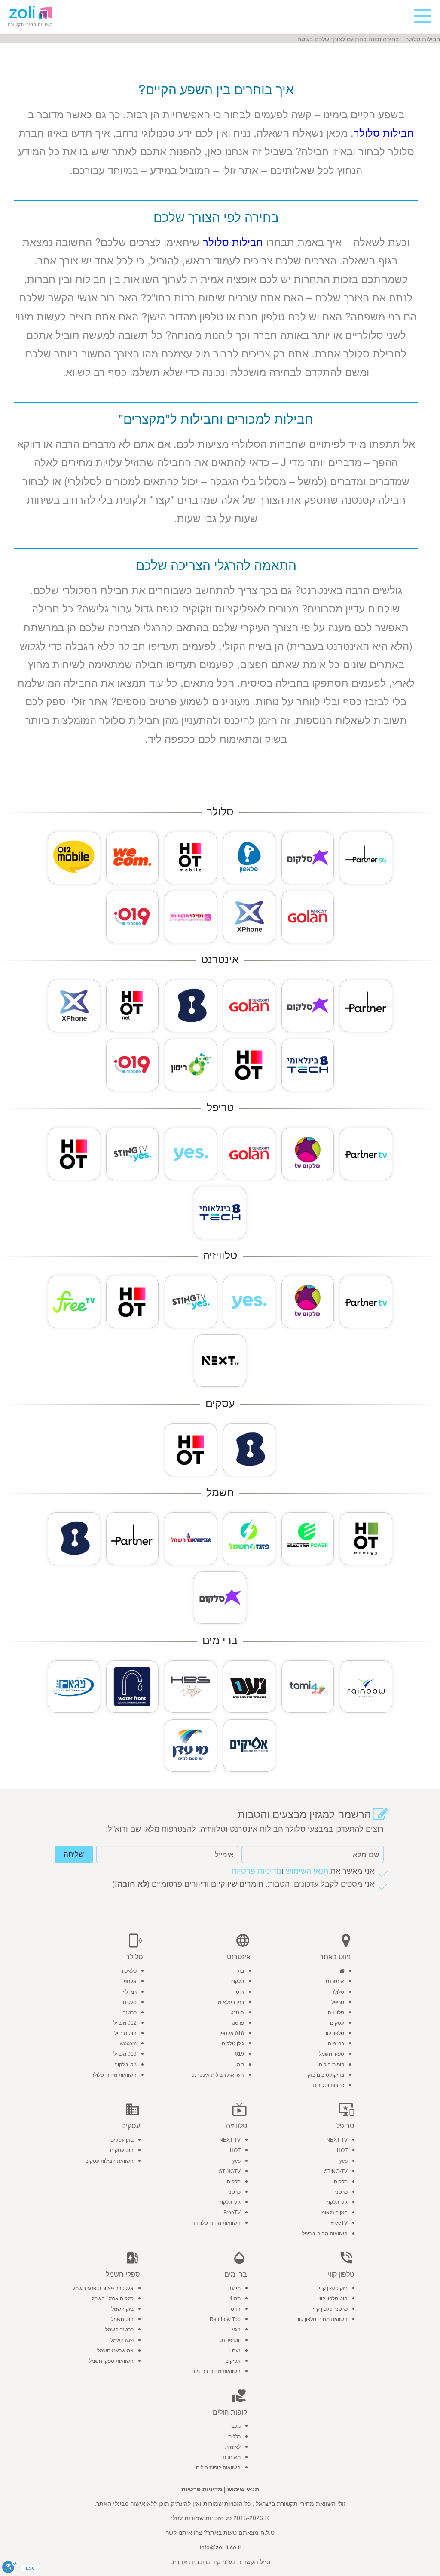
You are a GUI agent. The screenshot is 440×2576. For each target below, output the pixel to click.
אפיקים (233, 2361)
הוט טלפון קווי (333, 2299)
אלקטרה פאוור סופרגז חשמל (103, 2288)
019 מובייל (125, 2054)
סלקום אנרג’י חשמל (113, 2299)
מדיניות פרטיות (257, 1871)
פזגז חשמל (122, 2340)
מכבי (235, 2426)
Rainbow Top (225, 2319)
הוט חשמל (122, 2319)
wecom (128, 2044)
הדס (236, 2309)
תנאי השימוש (307, 1871)
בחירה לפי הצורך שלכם (216, 217)
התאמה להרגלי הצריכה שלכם (216, 564)
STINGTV (230, 2171)
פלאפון (129, 1971)
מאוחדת (232, 2457)
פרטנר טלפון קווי (330, 2309)
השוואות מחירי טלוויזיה (216, 2223)
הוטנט (237, 2013)
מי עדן (234, 2288)
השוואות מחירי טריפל (325, 2234)
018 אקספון (231, 2033)
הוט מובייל (125, 2033)
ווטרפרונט (230, 2340)
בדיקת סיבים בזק (326, 2075)
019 (240, 2054)
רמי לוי (130, 1992)
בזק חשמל (122, 2309)
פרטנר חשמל (119, 2330)
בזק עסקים (122, 2140)
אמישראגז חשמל (115, 2351)
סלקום (237, 1981)
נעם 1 (234, 2351)
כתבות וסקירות (328, 2085)
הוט (240, 1992)
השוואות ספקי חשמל (111, 2361)
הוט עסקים (122, 2150)
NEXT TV (230, 2140)
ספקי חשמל (332, 2054)
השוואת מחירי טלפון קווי (322, 2319)
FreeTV (339, 2223)
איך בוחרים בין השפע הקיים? (216, 89)
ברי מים (336, 2044)
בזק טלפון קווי (333, 2288)
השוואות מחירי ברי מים (216, 2371)
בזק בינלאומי (230, 2002)
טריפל (338, 2002)
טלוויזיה (336, 2013)
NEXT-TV (337, 2140)
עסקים (337, 2023)
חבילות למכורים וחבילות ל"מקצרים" (216, 418)
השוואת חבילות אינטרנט (218, 2075)
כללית (234, 2437)
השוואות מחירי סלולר (114, 2075)
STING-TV (336, 2171)
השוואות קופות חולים (218, 2468)
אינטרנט (335, 1981)
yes (344, 2161)
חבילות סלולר (384, 132)
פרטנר (237, 2023)
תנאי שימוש (243, 2489)
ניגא (236, 2330)
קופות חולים (332, 2065)
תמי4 (235, 2299)
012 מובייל (125, 2023)
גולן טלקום (233, 2044)
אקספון (129, 1981)
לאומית (233, 2447)
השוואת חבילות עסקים (109, 2161)
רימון (239, 2065)
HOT (342, 2150)
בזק (240, 1971)
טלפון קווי (334, 2033)
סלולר (338, 1992)
